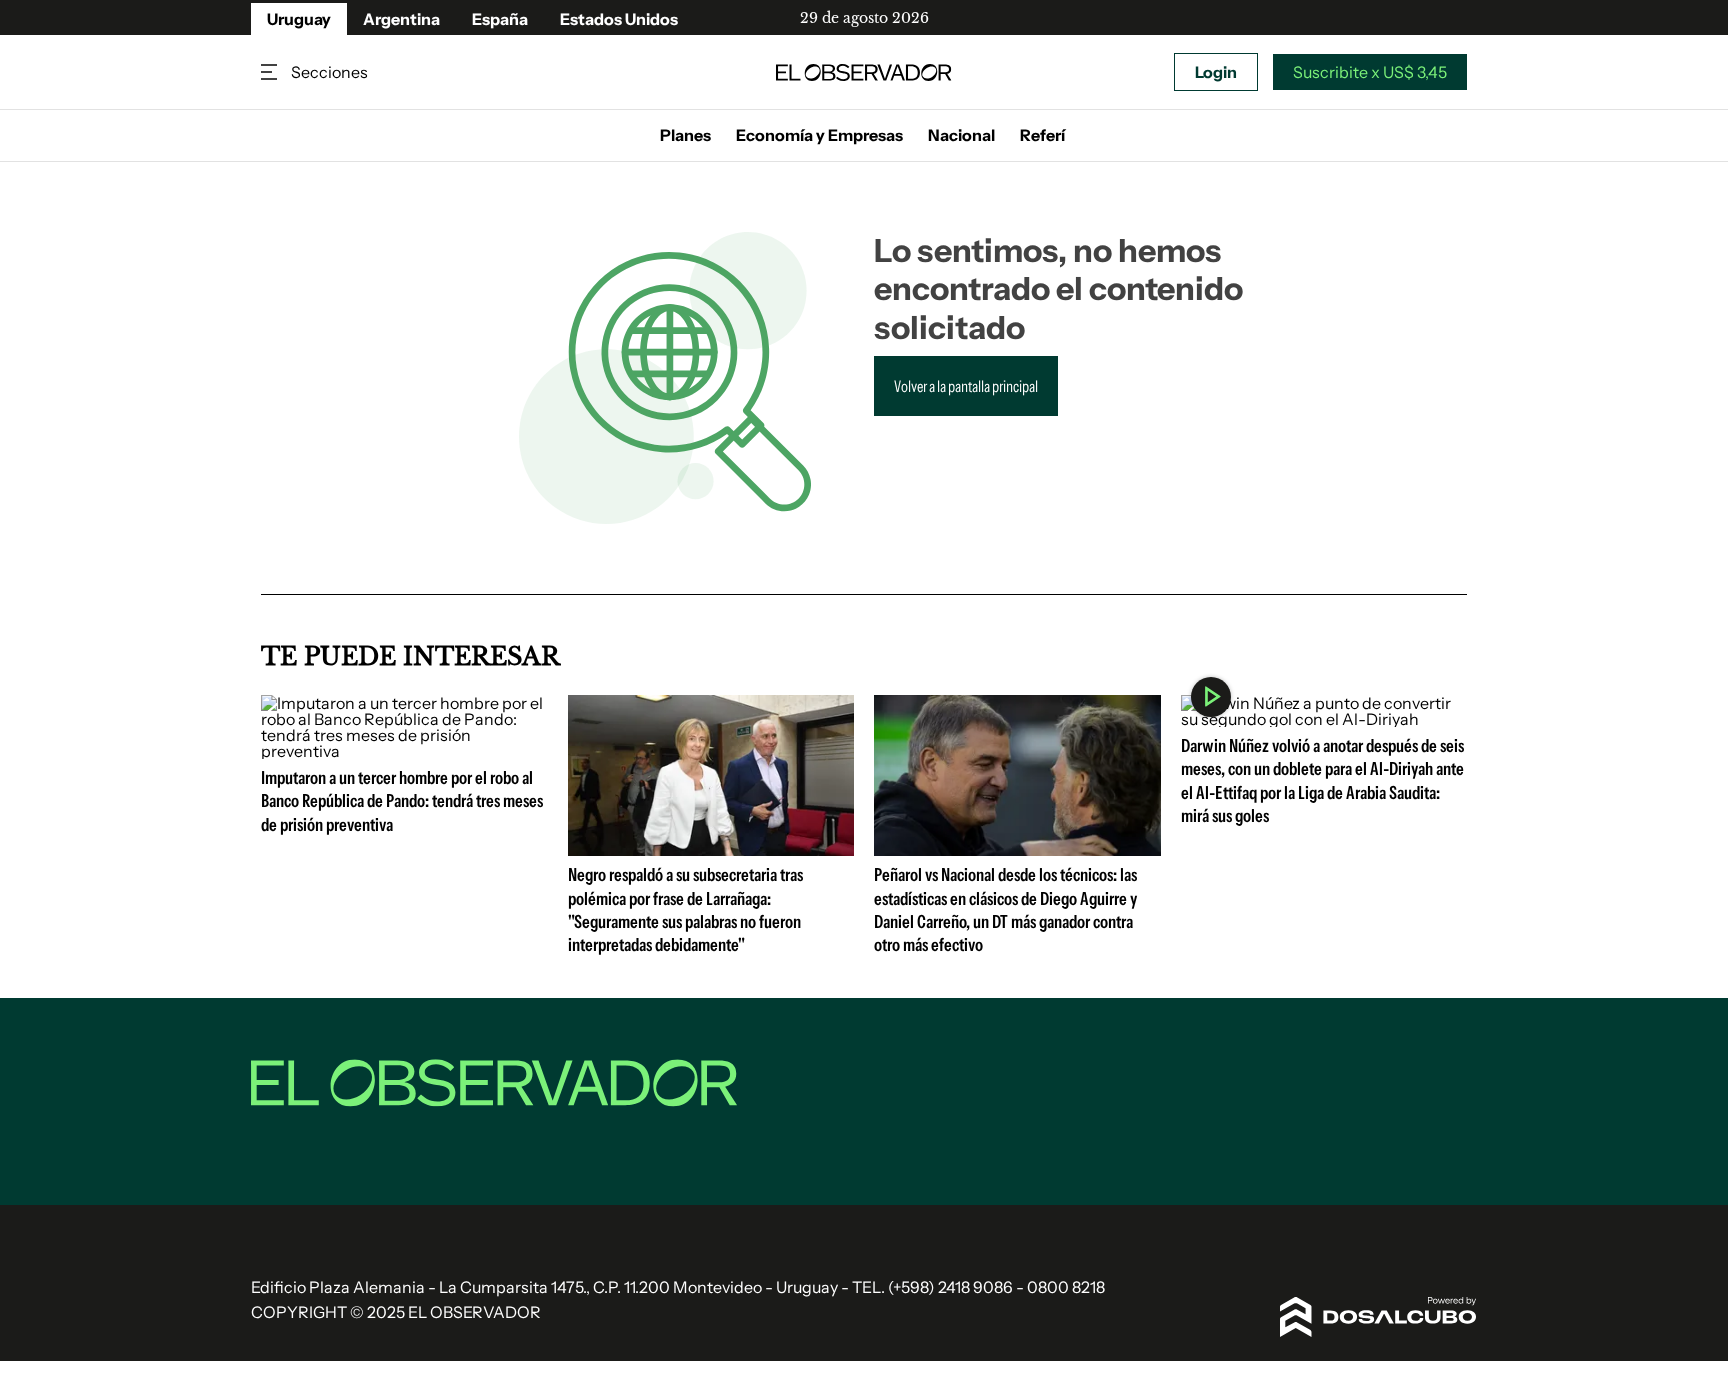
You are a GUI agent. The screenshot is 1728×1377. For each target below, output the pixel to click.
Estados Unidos (619, 19)
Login (1216, 72)
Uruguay (299, 19)
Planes (685, 135)
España (500, 19)
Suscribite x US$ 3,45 (1370, 72)
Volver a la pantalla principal (966, 386)
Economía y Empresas (819, 135)
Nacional (961, 135)
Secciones (271, 72)
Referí (1042, 135)
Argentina (401, 19)
